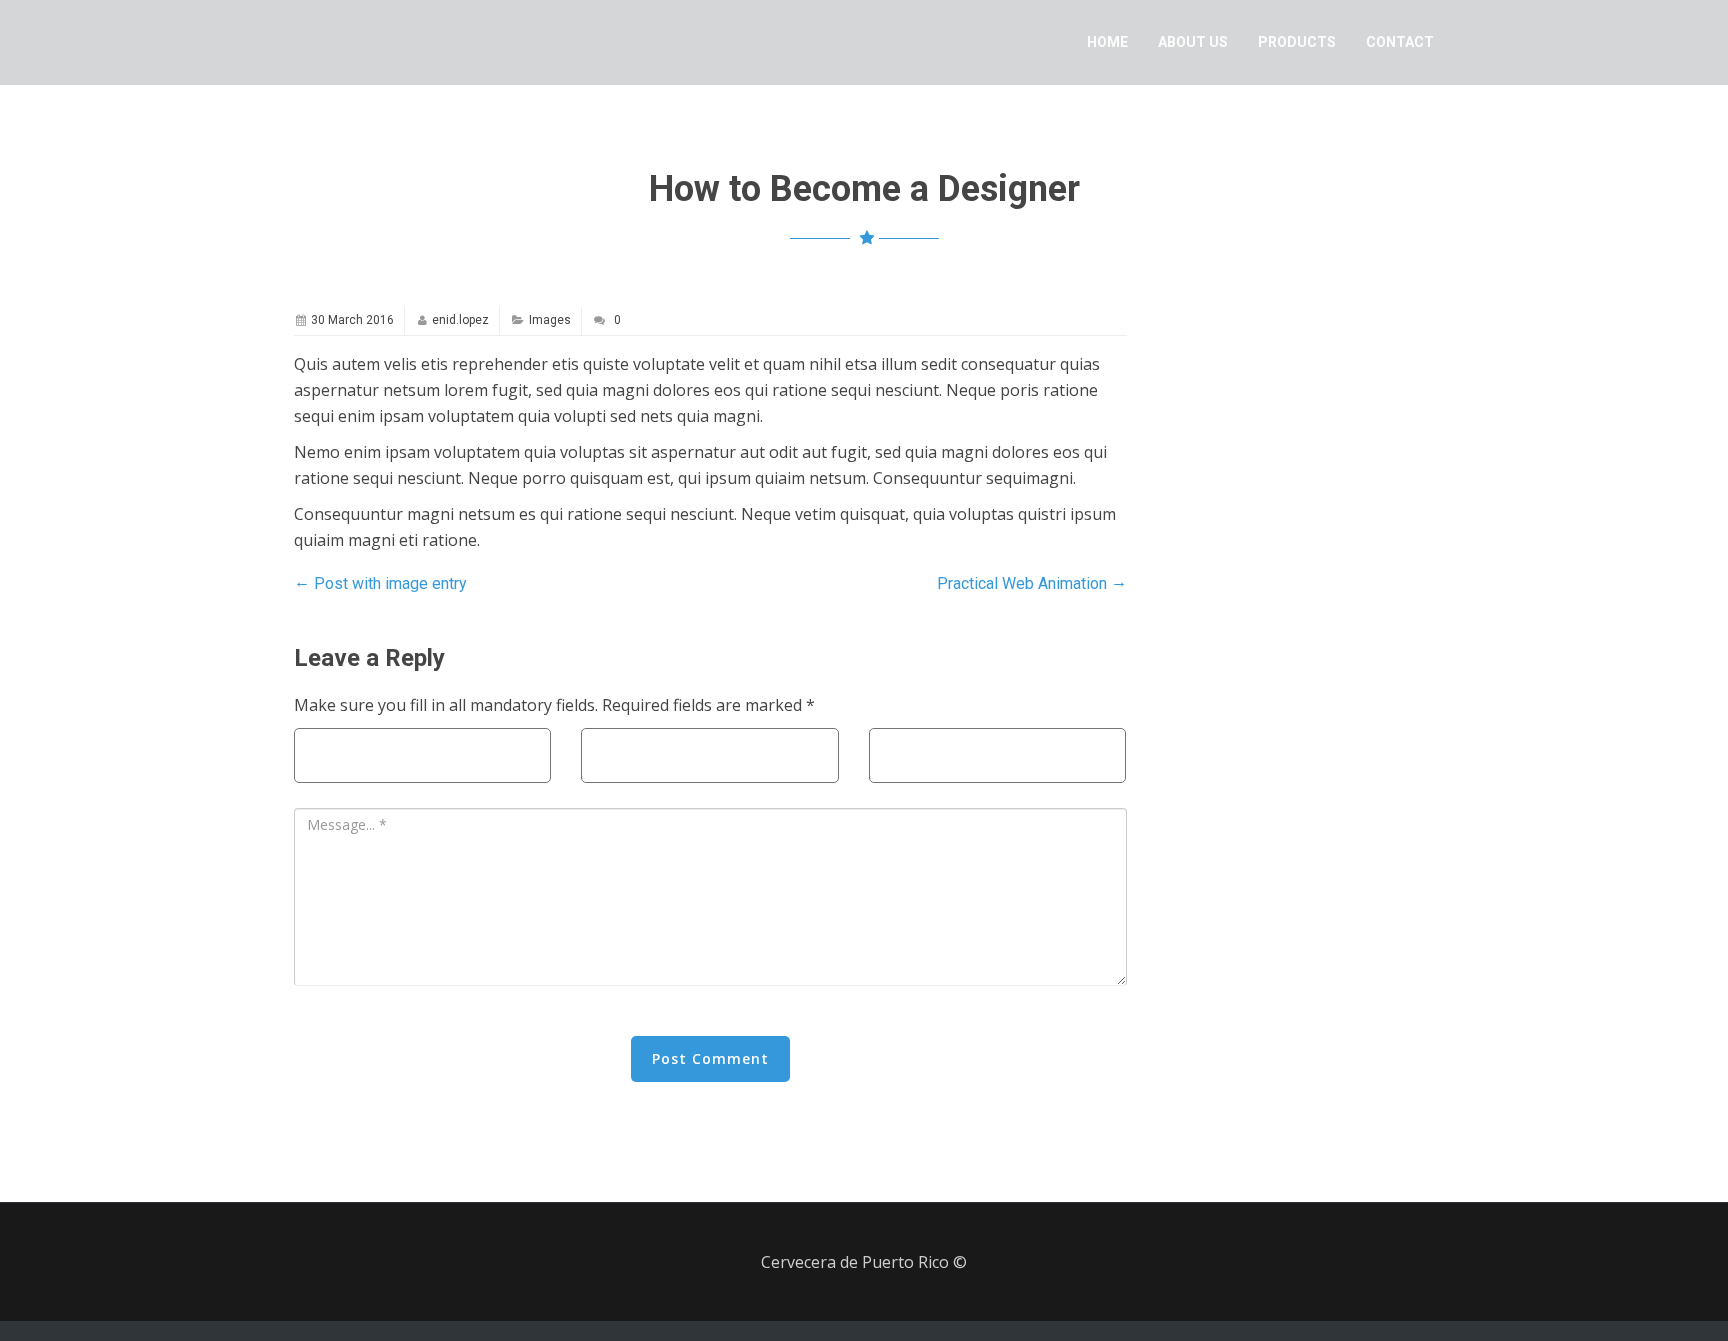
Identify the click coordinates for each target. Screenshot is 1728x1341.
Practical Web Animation (1032, 582)
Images (550, 320)
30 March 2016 (352, 320)
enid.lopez (460, 320)
